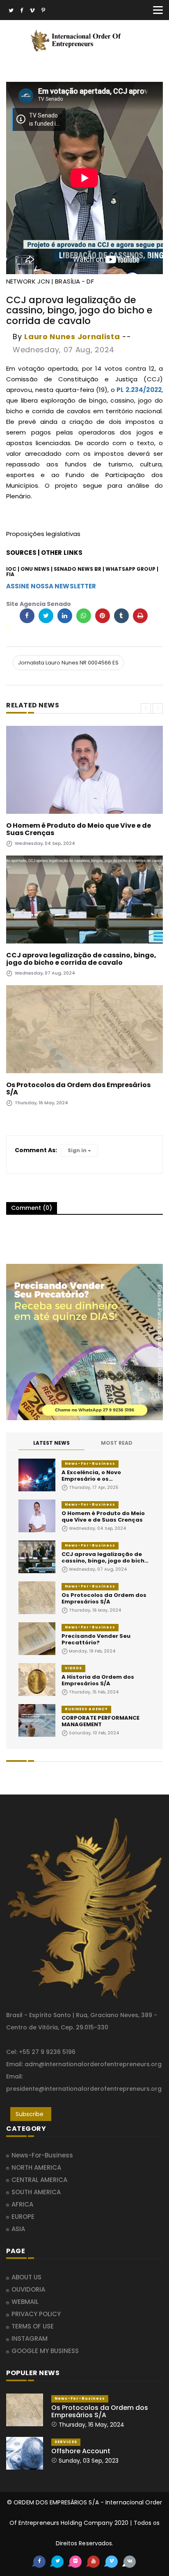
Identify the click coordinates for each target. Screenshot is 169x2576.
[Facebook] (22, 11)
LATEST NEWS (51, 1443)
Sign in (78, 1150)
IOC (11, 569)
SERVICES (66, 2442)
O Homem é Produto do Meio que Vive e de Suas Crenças (79, 829)
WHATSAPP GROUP (130, 569)
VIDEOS (73, 1668)
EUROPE (23, 2217)
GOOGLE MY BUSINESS (45, 2351)
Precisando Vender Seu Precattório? (96, 1639)
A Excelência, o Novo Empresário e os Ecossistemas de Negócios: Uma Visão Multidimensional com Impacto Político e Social (106, 1476)
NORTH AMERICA (36, 2167)
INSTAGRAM (30, 2338)
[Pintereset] (43, 11)
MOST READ (117, 1443)
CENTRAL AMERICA (39, 2180)
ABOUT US (26, 2277)
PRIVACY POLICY (36, 2314)
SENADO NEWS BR (78, 569)
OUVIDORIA (28, 2289)
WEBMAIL (25, 2302)
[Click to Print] (140, 616)
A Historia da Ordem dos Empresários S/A (98, 1680)
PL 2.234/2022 (139, 390)
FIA (10, 574)
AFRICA (22, 2204)
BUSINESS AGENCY (86, 1709)
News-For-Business (90, 1464)
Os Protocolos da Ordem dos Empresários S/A (78, 1089)
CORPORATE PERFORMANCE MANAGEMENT (100, 1721)
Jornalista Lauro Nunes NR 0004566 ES (68, 663)
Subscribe (30, 2114)
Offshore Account (81, 2451)
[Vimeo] (32, 11)
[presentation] (146, 708)
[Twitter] (11, 11)
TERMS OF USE (33, 2326)
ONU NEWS (35, 569)
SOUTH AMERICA (36, 2192)
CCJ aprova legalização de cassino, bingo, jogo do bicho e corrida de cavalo (81, 959)
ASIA (18, 2229)
